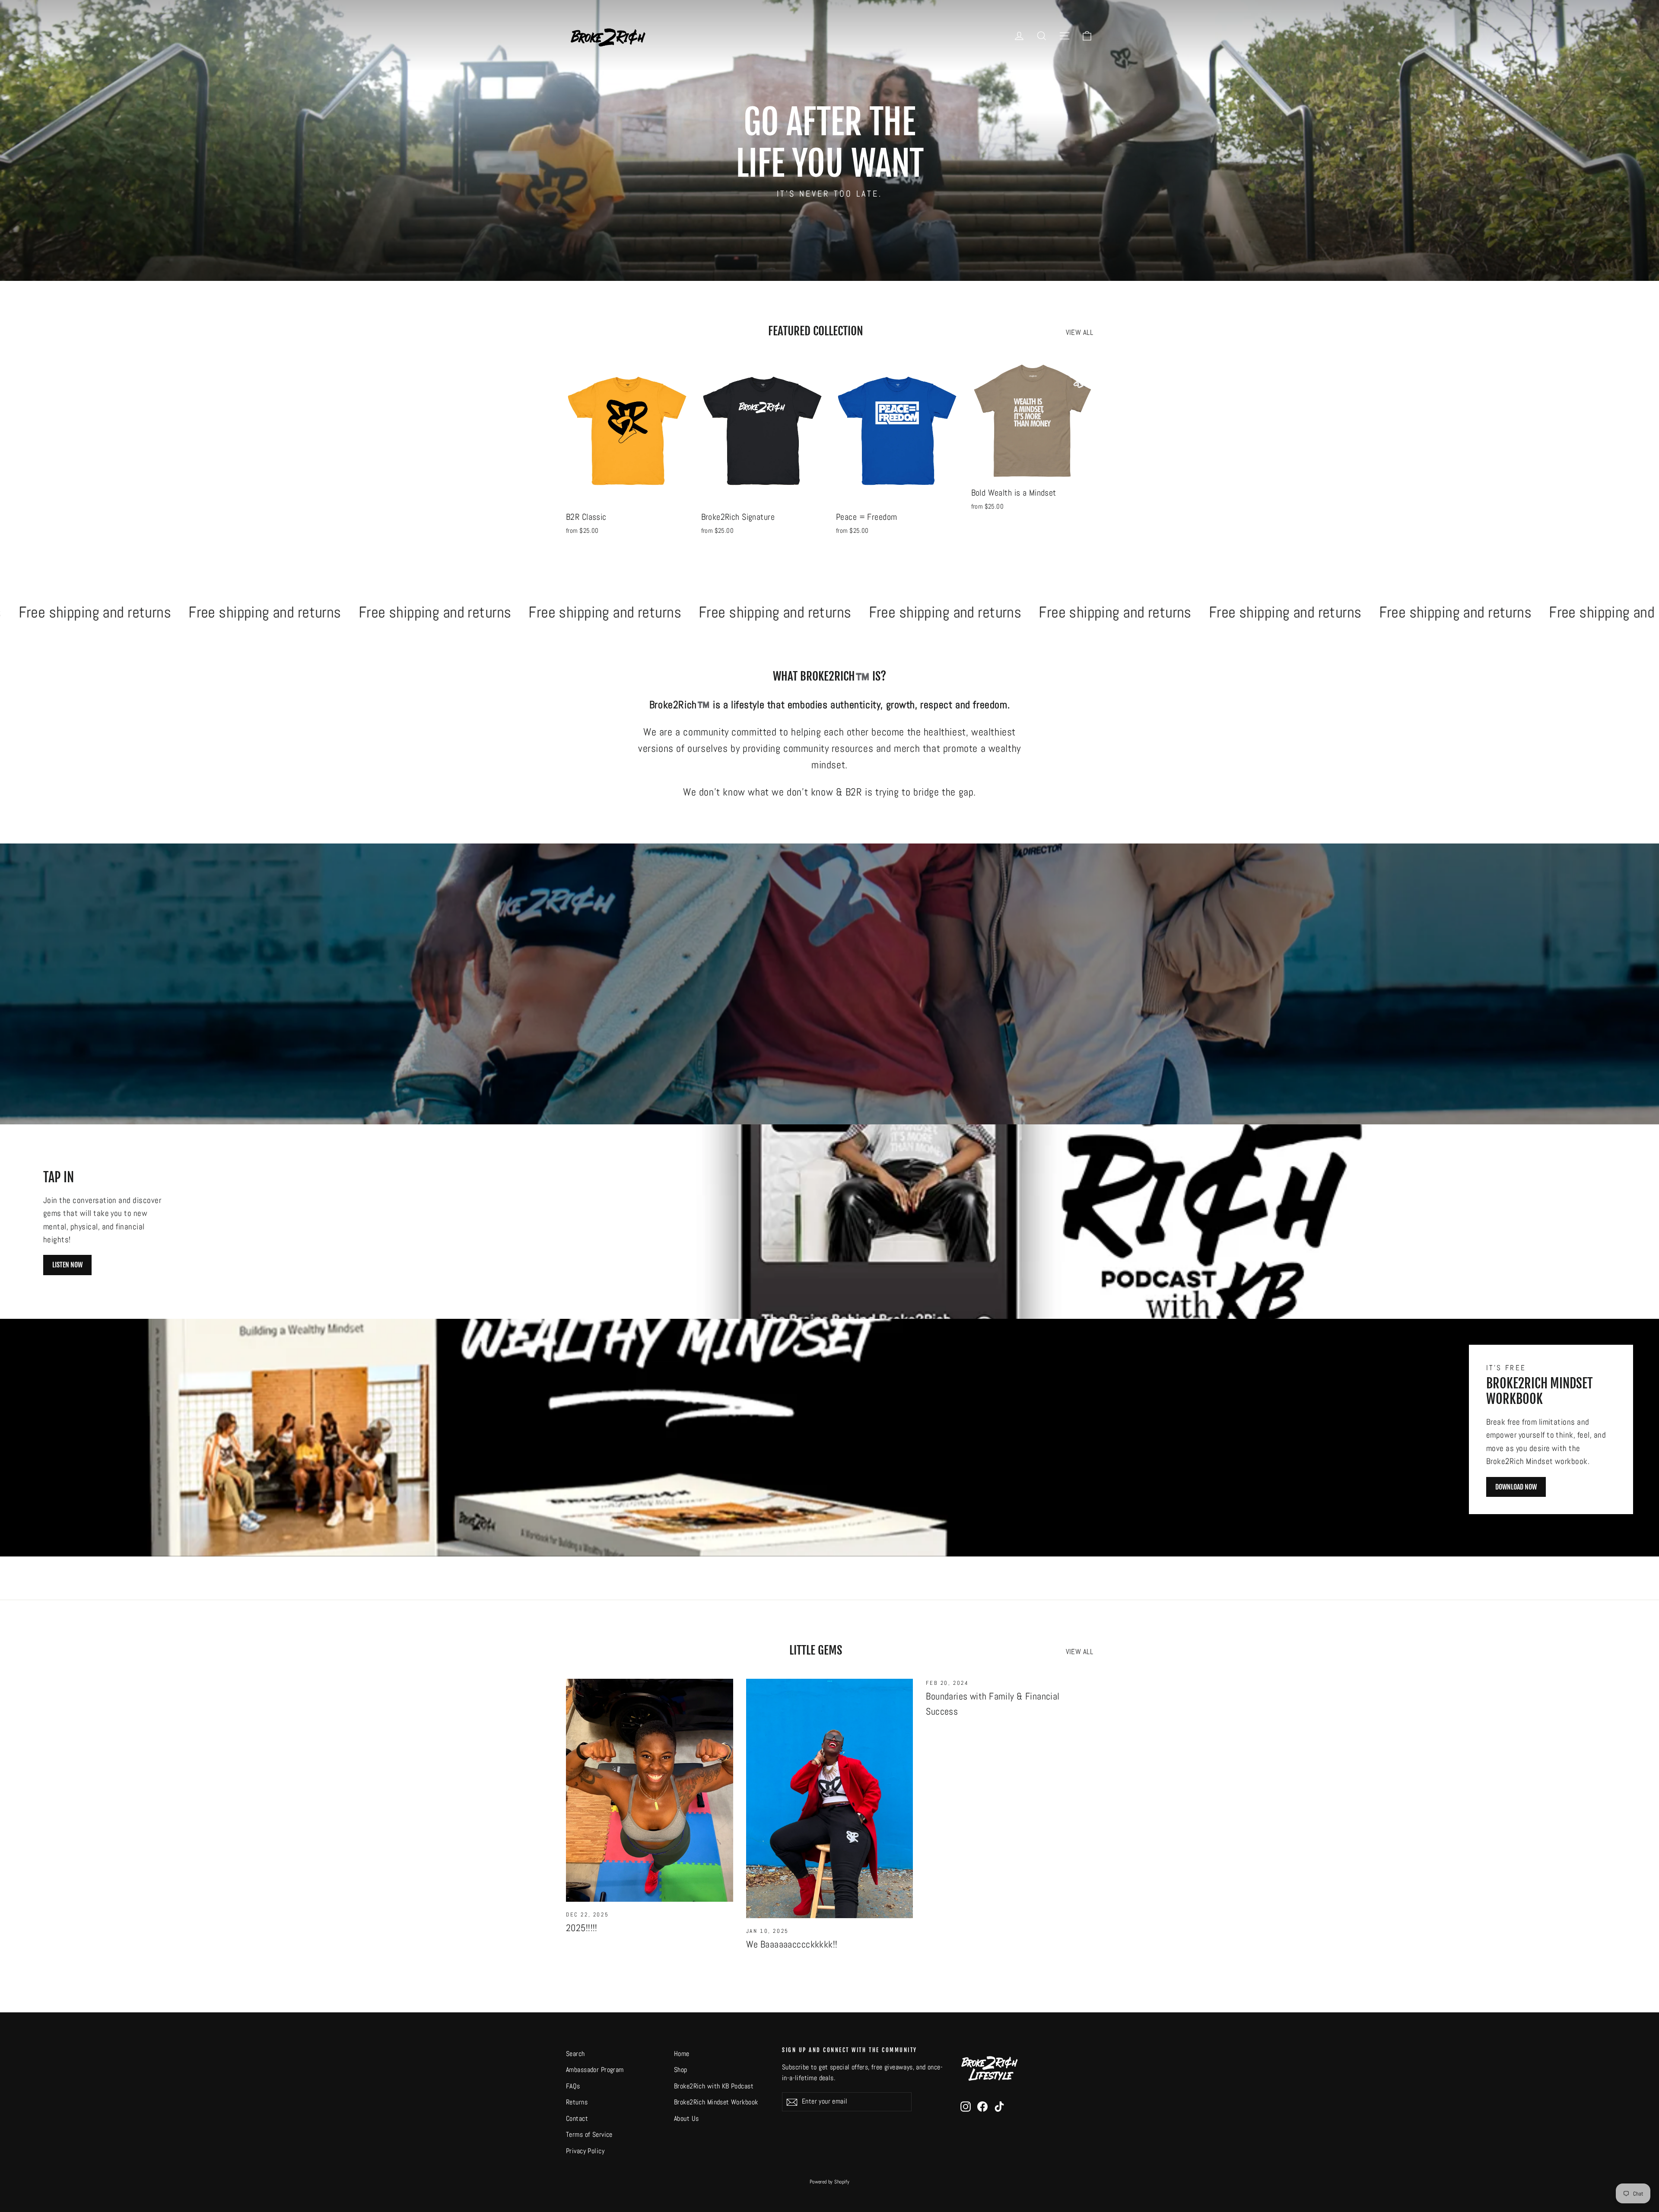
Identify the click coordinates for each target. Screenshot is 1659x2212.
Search (575, 2054)
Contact (577, 2119)
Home (682, 2054)
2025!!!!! (582, 1928)
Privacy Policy (585, 2151)
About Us (686, 2119)
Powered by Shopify (830, 2182)
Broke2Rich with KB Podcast (714, 2086)
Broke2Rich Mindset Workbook (716, 2102)
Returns (577, 2102)
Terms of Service (589, 2135)
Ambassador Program (595, 2070)
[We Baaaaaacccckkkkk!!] (830, 1798)
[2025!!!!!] (650, 1790)
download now (1516, 1487)
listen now (67, 1265)
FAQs (573, 2086)
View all (1079, 332)
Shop (681, 2070)
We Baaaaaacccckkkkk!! (792, 1944)
